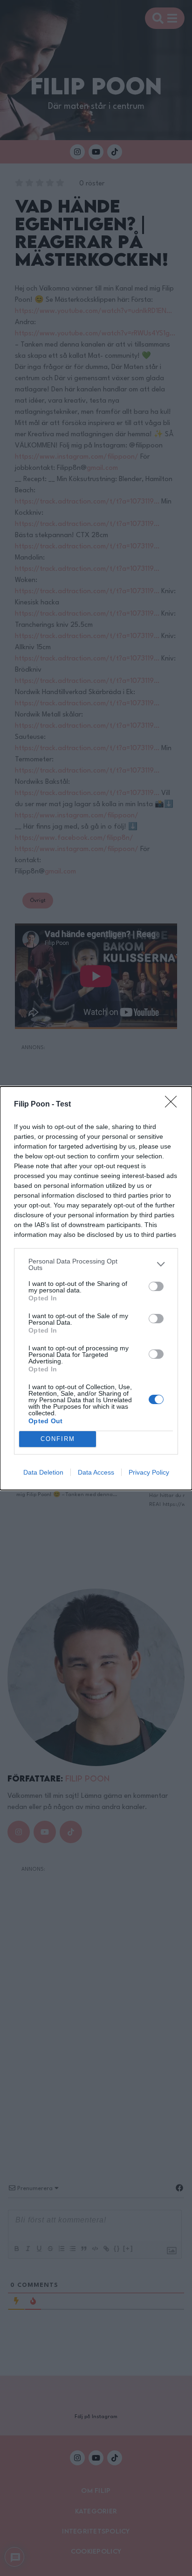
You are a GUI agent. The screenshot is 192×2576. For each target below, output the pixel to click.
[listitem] (96, 1264)
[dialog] (96, 1288)
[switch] (156, 1286)
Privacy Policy (149, 1472)
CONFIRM (58, 1439)
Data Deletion (43, 1472)
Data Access (96, 1472)
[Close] (174, 1105)
